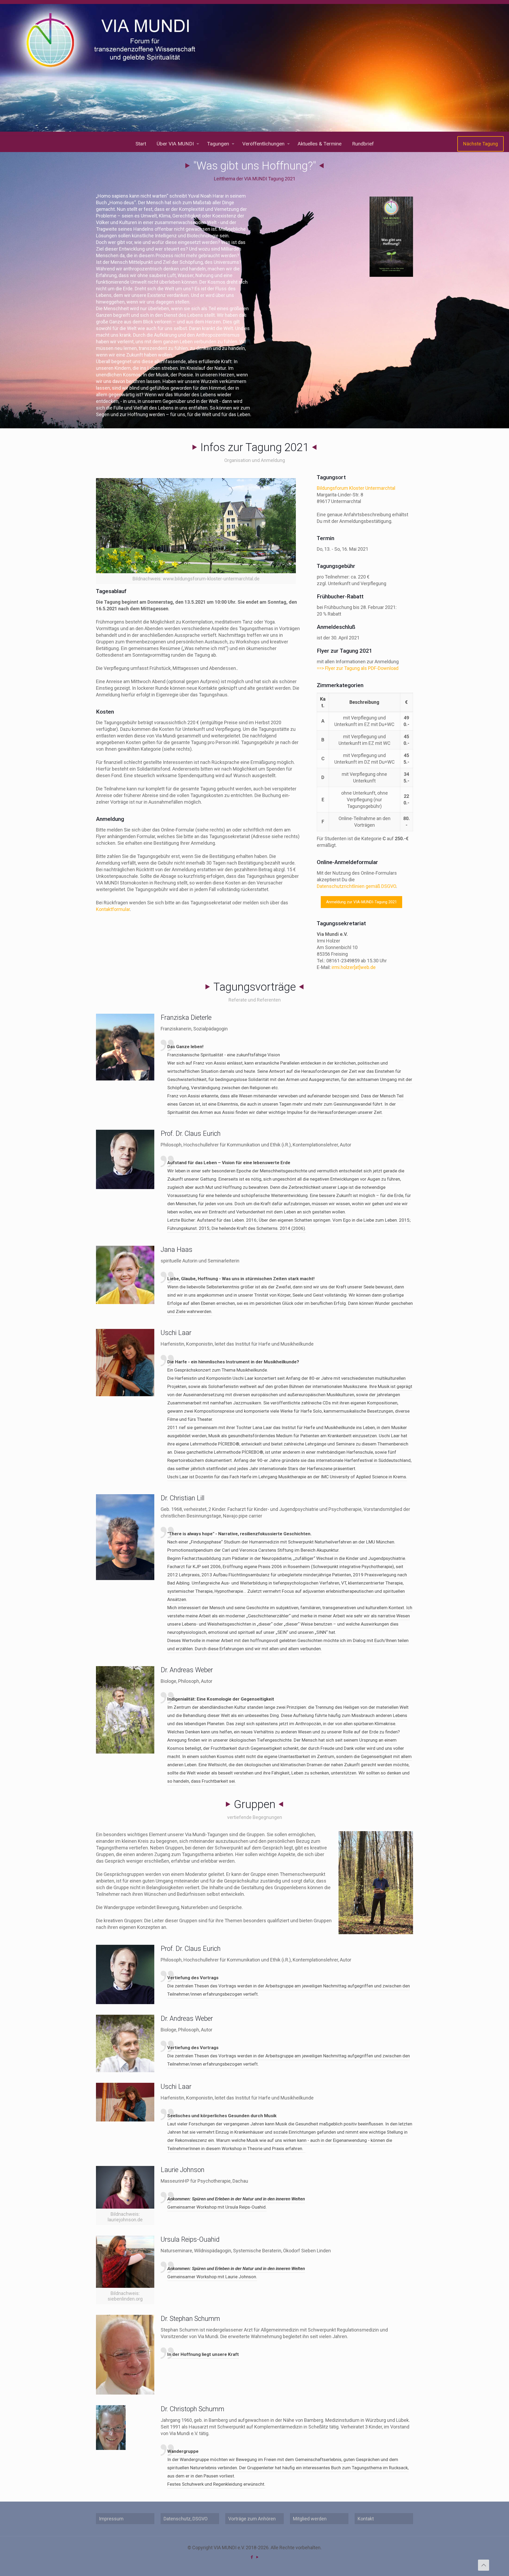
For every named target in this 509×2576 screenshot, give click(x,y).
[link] (391, 237)
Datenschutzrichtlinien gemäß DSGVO (356, 886)
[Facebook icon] (252, 2557)
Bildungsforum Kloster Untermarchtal (356, 488)
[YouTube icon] (257, 2557)
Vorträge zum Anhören (252, 2519)
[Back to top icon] (484, 2565)
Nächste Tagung (481, 144)
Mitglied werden (310, 2519)
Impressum (111, 2519)
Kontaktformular (113, 909)
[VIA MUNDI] (254, 68)
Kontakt (366, 2519)
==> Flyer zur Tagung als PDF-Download (358, 668)
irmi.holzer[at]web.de (354, 967)
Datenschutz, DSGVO (186, 2519)
